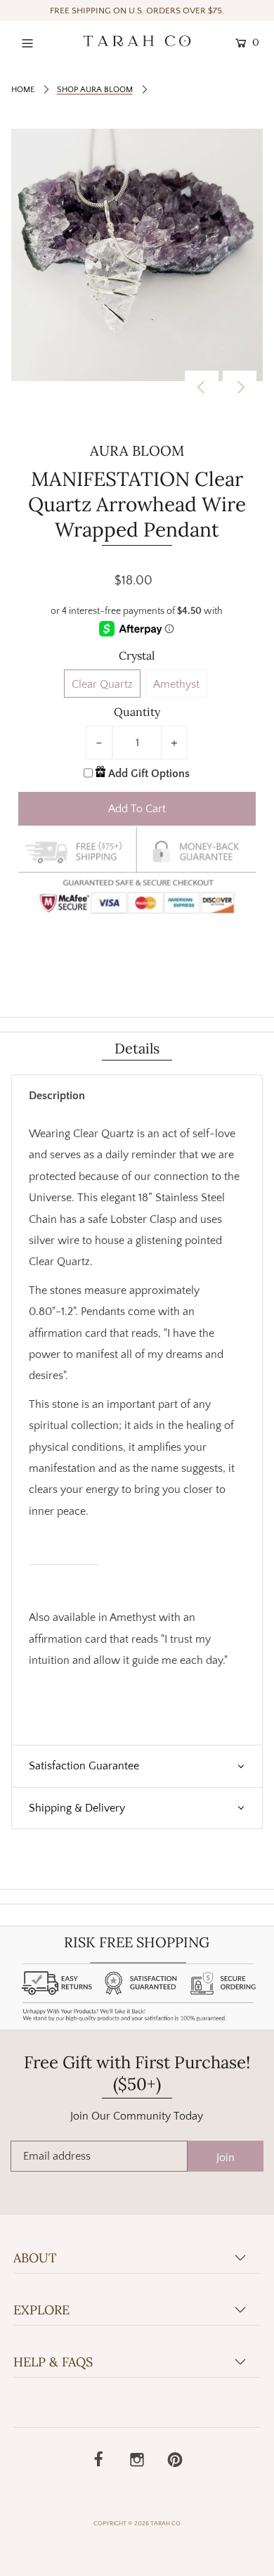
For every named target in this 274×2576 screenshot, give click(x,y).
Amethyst (176, 684)
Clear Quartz (102, 684)
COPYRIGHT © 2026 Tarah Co (137, 2523)
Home (23, 90)
